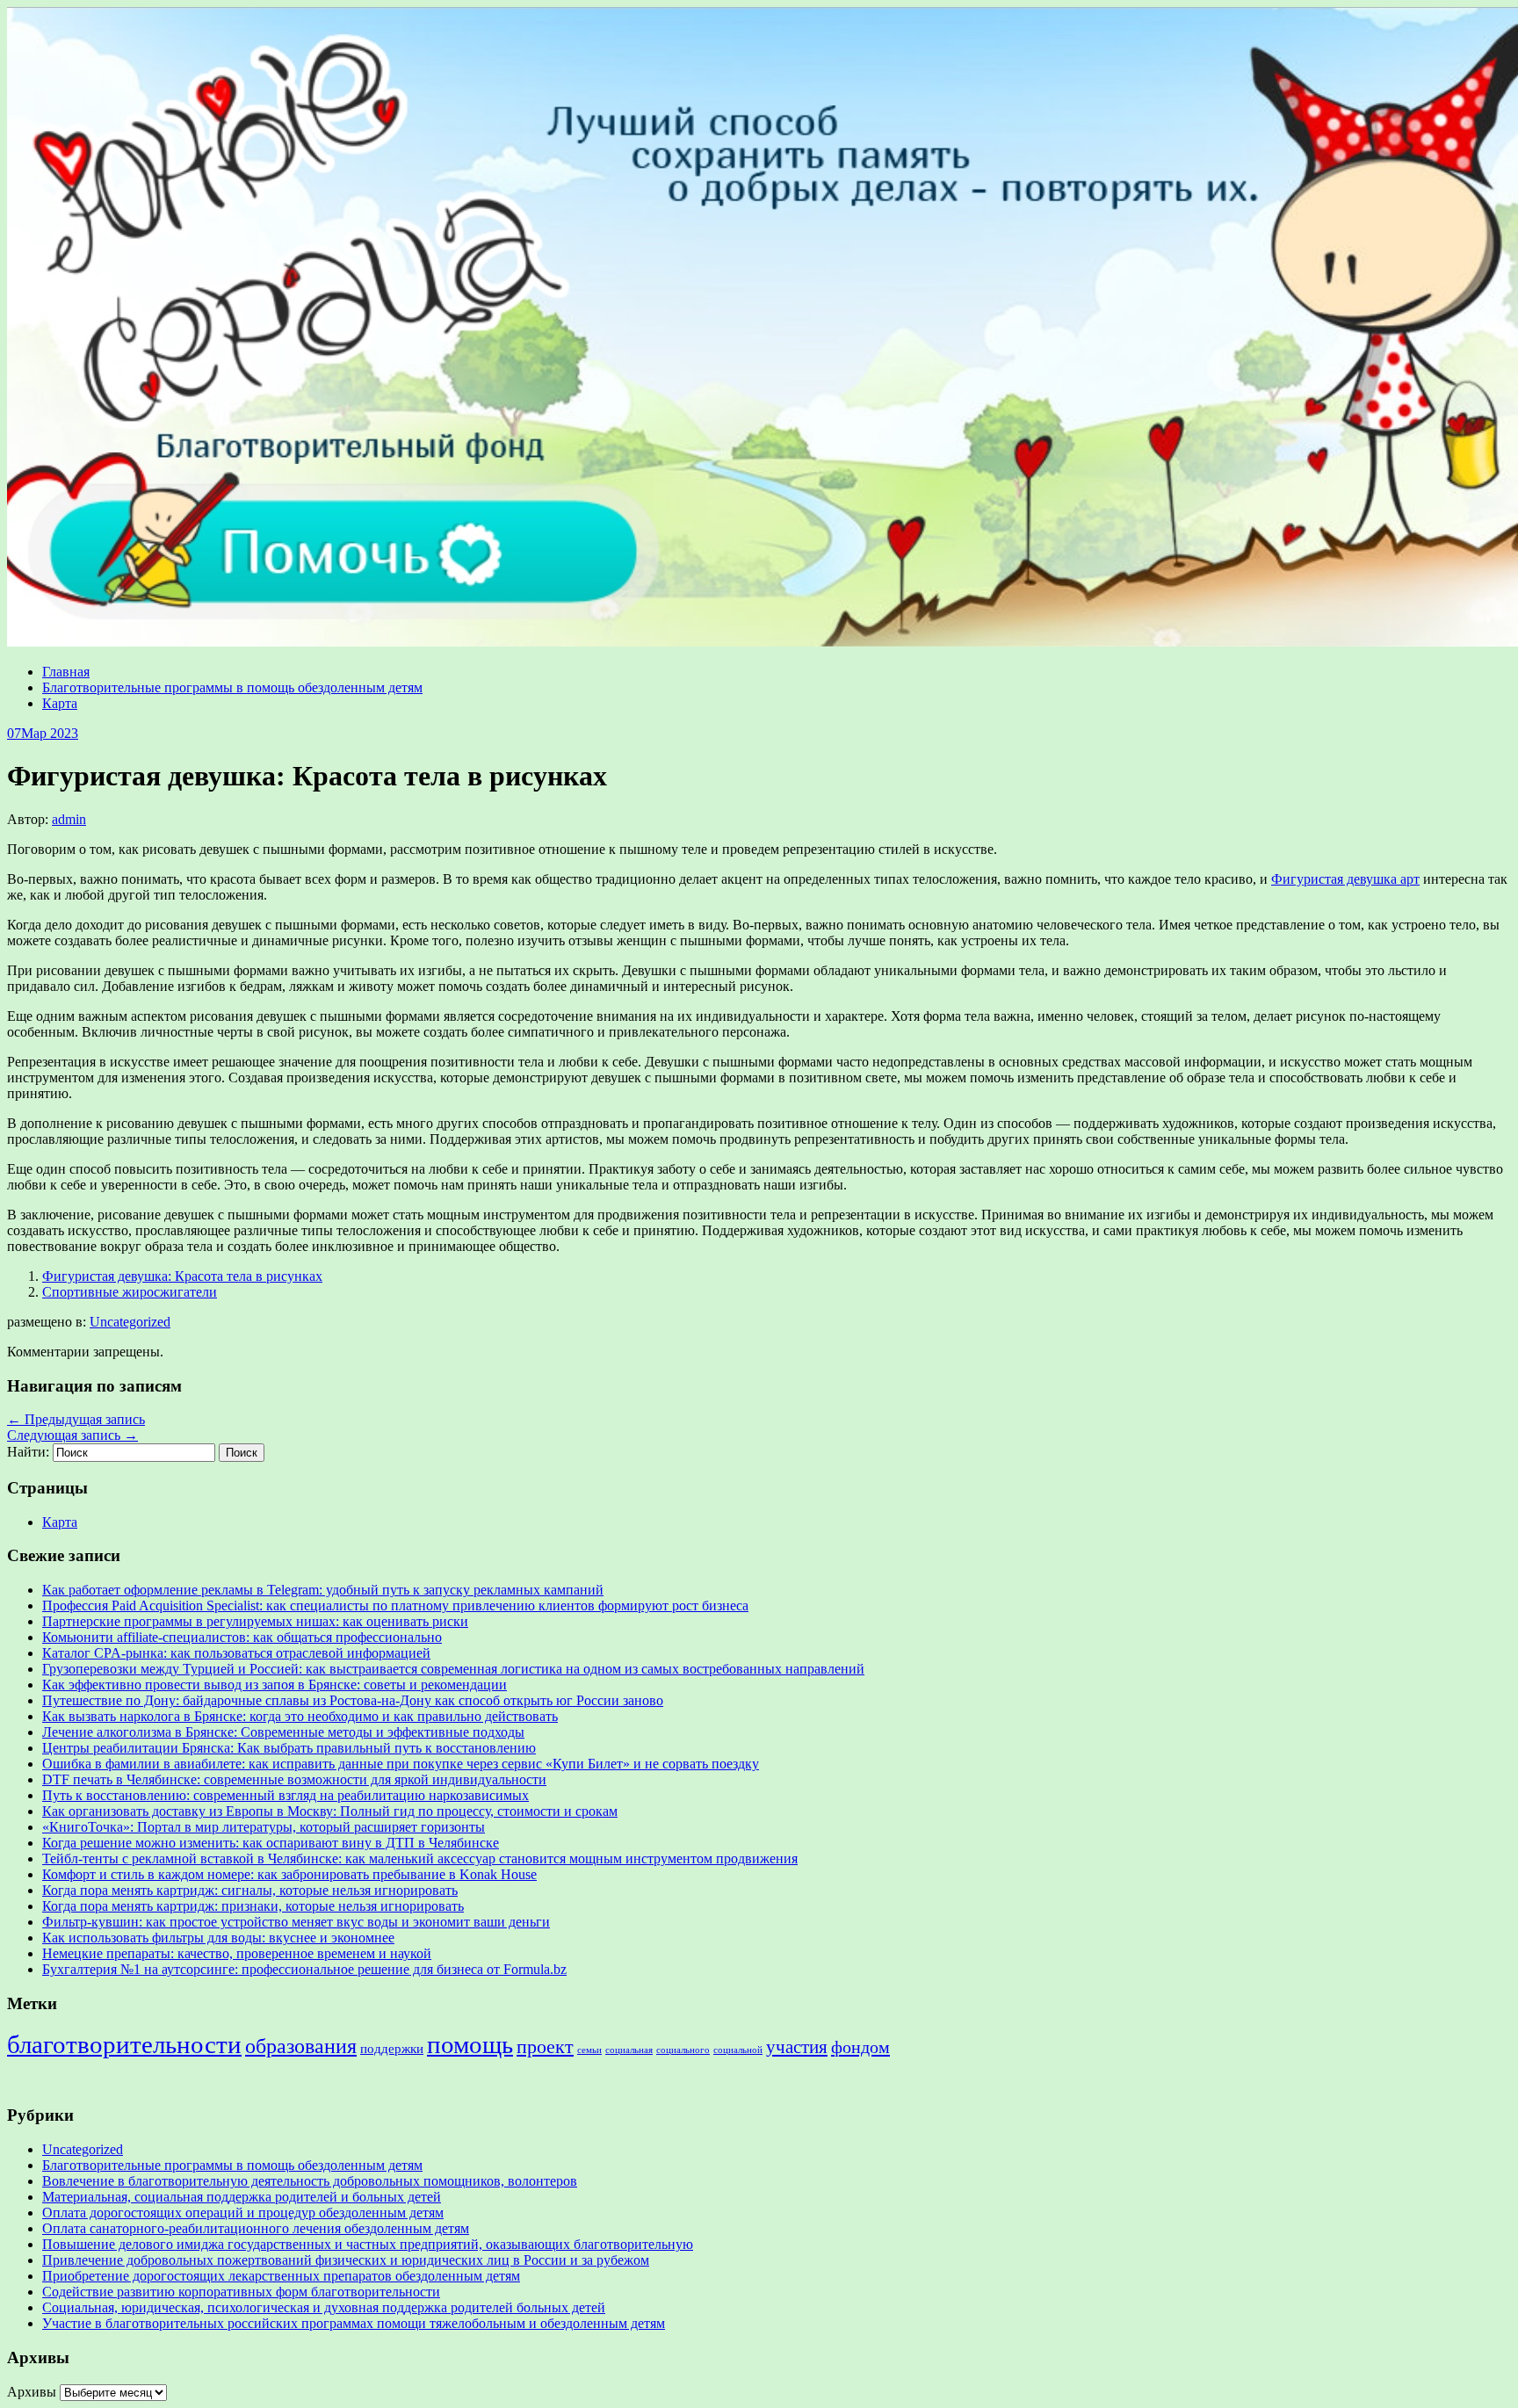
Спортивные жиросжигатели (130, 1292)
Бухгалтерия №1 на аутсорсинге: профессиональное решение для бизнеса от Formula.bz (304, 1969)
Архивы (32, 2392)
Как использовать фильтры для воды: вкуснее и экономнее (218, 1938)
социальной (738, 2050)
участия (797, 2047)
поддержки (392, 2049)
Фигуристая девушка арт (1345, 879)
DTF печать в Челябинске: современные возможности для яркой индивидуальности (294, 1779)
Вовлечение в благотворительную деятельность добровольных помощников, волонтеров (310, 2181)
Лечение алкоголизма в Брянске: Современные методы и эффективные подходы (283, 1732)
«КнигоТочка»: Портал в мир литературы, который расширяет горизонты (264, 1827)
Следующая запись (72, 1435)
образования (301, 2046)
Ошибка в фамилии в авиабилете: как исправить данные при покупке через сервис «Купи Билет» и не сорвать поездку (401, 1764)
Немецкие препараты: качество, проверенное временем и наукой (237, 1953)
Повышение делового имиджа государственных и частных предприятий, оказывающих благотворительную (368, 2244)
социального (683, 2050)
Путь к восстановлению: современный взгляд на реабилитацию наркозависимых (286, 1795)
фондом (860, 2047)
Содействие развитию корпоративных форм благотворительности (241, 2292)
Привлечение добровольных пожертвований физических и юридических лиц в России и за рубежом (346, 2260)
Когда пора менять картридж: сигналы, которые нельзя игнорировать (250, 1890)
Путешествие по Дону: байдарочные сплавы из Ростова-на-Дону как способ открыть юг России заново (353, 1700)
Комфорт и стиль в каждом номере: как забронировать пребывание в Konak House (289, 1874)
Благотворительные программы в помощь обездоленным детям (232, 687)
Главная (66, 672)
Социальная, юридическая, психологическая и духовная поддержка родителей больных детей (324, 2307)
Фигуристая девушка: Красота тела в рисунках (182, 1276)
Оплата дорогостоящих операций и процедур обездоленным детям (243, 2213)
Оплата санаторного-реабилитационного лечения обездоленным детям (256, 2228)
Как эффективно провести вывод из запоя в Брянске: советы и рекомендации (275, 1685)
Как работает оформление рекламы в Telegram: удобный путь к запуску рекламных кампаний (323, 1590)
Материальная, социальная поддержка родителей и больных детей (242, 2197)
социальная (629, 2050)
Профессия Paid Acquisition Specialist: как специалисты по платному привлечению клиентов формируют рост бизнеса (395, 1605)
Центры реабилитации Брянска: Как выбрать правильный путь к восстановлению (289, 1748)
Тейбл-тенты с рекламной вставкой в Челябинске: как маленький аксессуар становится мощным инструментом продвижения (420, 1858)
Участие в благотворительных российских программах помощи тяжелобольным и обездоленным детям (354, 2323)
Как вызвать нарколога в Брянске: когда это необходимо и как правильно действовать (300, 1716)
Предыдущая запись (76, 1419)
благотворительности (124, 2044)
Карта (60, 703)
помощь (470, 2044)
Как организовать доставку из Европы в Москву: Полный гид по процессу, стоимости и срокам (330, 1811)
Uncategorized (130, 1322)
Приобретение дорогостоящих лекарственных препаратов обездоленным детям (281, 2276)
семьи (589, 2050)
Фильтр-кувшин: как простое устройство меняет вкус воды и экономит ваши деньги (296, 1922)
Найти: (28, 1452)
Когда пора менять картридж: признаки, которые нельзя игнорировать (253, 1906)
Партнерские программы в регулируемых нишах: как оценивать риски (255, 1621)
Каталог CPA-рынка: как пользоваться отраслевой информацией (236, 1653)
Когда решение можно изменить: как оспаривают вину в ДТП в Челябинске (271, 1843)
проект (545, 2046)
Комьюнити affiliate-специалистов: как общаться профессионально (242, 1637)
